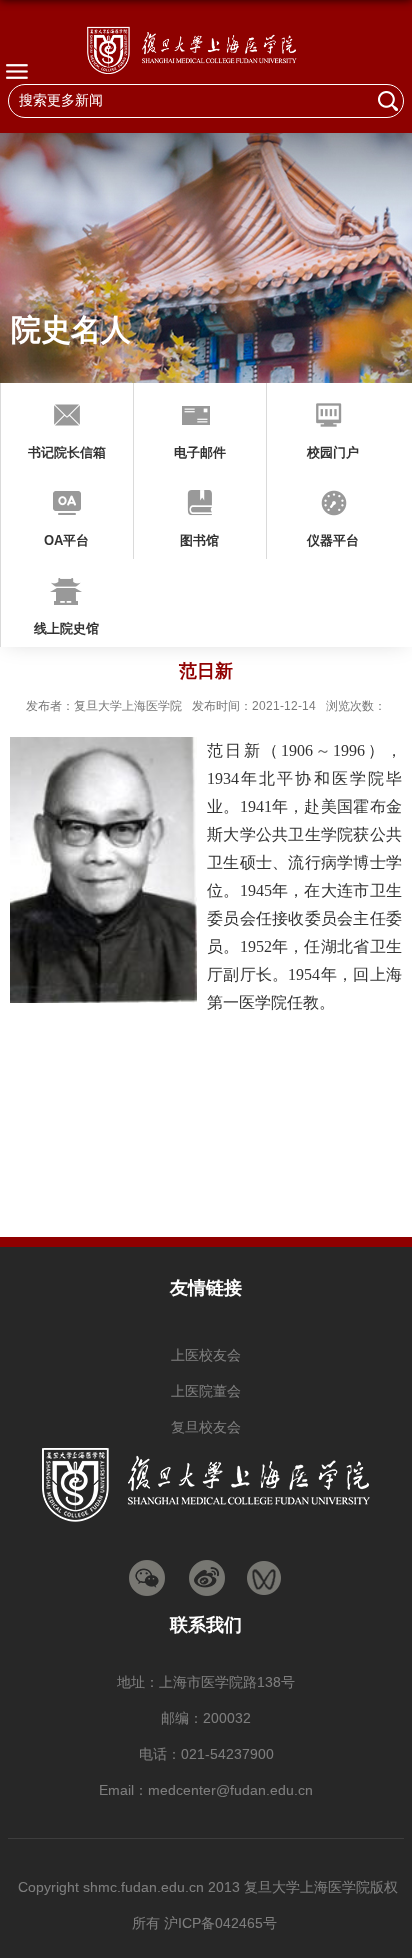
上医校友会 (206, 1355)
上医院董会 (206, 1391)
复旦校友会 (206, 1427)
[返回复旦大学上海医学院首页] (206, 49)
